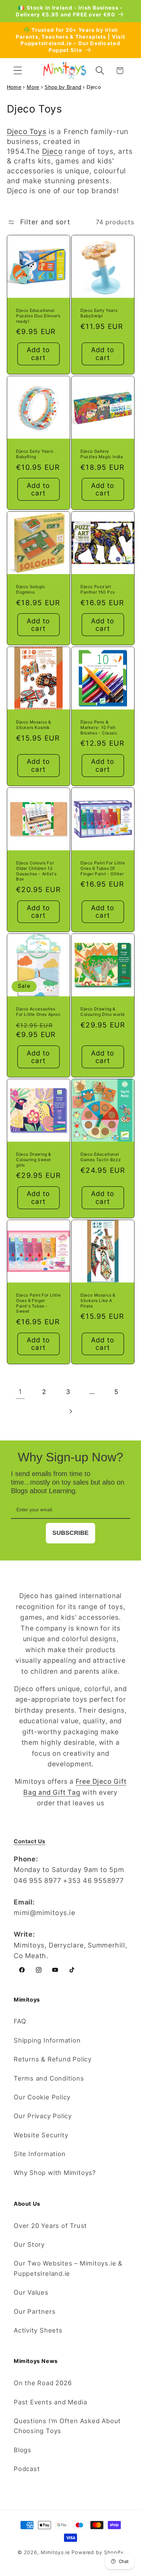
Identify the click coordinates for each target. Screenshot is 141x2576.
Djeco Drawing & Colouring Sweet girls (34, 1159)
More (33, 87)
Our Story (29, 2244)
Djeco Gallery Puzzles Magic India (102, 454)
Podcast (27, 2469)
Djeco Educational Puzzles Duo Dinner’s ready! (38, 316)
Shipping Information (47, 2040)
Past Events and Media (50, 2402)
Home (14, 87)
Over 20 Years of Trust (50, 2226)
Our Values (31, 2292)
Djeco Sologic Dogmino (31, 589)
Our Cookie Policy (42, 2097)
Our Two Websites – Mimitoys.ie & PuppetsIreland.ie (68, 2268)
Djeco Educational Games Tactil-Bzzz (101, 1157)
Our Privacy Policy (43, 2116)
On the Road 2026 (43, 2383)
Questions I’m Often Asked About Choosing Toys (67, 2426)
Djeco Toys (27, 131)
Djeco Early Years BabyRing (35, 454)
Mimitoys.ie (55, 2552)
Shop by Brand (63, 87)
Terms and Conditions (49, 2078)
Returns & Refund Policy (53, 2059)
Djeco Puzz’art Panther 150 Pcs (98, 589)
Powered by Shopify (98, 2552)
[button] (18, 71)
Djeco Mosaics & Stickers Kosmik (34, 725)
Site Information (40, 2154)
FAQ (20, 2021)
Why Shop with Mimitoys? (55, 2173)
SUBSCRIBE (70, 1533)
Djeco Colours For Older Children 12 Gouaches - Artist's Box (36, 871)
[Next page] (70, 1411)
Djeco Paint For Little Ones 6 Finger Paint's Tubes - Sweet (38, 1303)
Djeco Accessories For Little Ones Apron (38, 1012)
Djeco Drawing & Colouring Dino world (102, 1012)
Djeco (52, 151)
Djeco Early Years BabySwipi (99, 313)
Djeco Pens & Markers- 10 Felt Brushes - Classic (99, 727)
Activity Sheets (38, 2330)
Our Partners (35, 2311)
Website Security (41, 2135)
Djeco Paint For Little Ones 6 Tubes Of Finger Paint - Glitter (103, 868)
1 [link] (20, 1392)
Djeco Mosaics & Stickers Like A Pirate (98, 1300)
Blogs (23, 2450)
